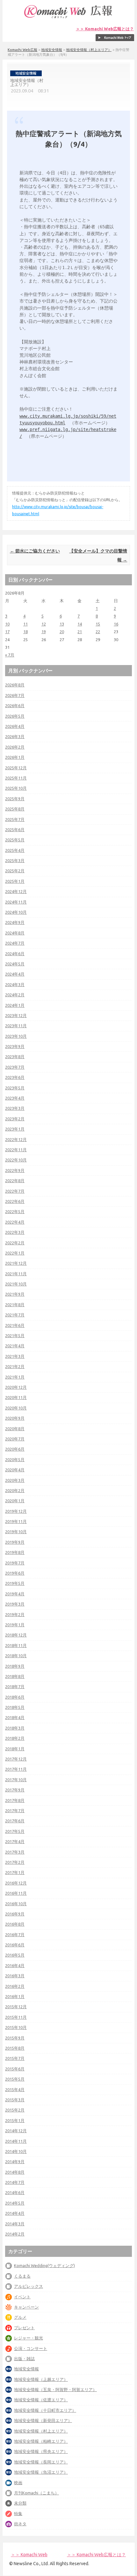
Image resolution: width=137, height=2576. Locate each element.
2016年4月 (15, 1965)
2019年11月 (16, 1521)
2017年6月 (15, 1821)
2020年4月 (15, 1470)
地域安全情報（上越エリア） (41, 2379)
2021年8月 (15, 1305)
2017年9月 (15, 1790)
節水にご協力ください (35, 551)
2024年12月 (16, 891)
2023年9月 (15, 1046)
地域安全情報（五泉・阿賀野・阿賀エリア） (55, 2389)
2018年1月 (15, 1749)
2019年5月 (15, 1583)
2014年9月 (15, 2162)
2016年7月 (15, 1935)
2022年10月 (16, 1160)
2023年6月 (15, 1077)
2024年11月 (16, 902)
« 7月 (10, 655)
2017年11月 (16, 1769)
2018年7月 (15, 1687)
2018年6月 (15, 1697)
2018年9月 (15, 1666)
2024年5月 (15, 964)
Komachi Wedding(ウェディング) (44, 2265)
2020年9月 (15, 1418)
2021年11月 (16, 1274)
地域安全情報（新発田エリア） (43, 2420)
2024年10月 (16, 912)
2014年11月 (16, 2141)
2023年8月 (15, 1057)
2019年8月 (15, 1552)
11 (25, 624)
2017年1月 (15, 1872)
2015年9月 (15, 2038)
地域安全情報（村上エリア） (89, 50)
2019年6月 (15, 1573)
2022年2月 (15, 1243)
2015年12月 (16, 2007)
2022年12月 (16, 1139)
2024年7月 (15, 943)
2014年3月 (15, 2224)
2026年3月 (15, 736)
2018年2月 (15, 1738)
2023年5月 (15, 1088)
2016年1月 (15, 1996)
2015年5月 (15, 2079)
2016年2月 (15, 1986)
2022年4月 (15, 1222)
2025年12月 (16, 768)
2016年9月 (15, 1914)
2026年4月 (15, 726)
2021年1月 (15, 1377)
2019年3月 (15, 1604)
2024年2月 (15, 995)
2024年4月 (15, 974)
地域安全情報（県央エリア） (41, 2451)
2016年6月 (15, 1945)
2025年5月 (15, 840)
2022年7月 (15, 1191)
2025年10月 (16, 788)
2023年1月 (15, 1129)
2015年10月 (16, 2027)
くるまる (22, 2276)
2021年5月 (15, 1336)
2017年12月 (16, 1759)
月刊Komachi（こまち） (36, 2493)
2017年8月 (15, 1800)
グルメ (20, 2317)
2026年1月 (15, 757)
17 (7, 632)
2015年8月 (15, 2048)
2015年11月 (16, 2017)
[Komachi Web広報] (68, 18)
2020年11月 (16, 1397)
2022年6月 (15, 1201)
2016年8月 (15, 1924)
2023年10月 (16, 1036)
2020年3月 (15, 1480)
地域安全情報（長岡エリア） (41, 2462)
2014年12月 (16, 2131)
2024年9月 (15, 922)
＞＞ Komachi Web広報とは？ (105, 29)
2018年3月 (15, 1728)
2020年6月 (15, 1449)
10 (7, 624)
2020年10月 (16, 1408)
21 (80, 632)
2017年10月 (16, 1780)
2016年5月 (15, 1955)
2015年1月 (15, 2120)
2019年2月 (15, 1614)
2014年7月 (15, 2182)
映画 (18, 2483)
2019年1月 (15, 1625)
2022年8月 (15, 1181)
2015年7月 (15, 2058)
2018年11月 (16, 1645)
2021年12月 (16, 1263)
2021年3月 (15, 1356)
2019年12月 (16, 1511)
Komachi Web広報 (22, 50)
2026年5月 (15, 716)
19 (44, 632)
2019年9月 (15, 1542)
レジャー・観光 (29, 2338)
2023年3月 (15, 1108)
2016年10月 (16, 1904)
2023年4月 (15, 1098)
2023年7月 (15, 1067)
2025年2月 (15, 871)
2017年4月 (15, 1841)
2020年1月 (15, 1501)
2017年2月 (15, 1862)
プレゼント (24, 2328)
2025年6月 (15, 830)
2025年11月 (16, 778)
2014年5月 (15, 2203)
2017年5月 (15, 1831)
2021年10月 (16, 1284)
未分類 (20, 2503)
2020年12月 (16, 1387)
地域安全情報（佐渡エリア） (41, 2400)
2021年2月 (15, 1366)
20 (62, 632)
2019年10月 (16, 1532)
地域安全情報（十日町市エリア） (45, 2410)
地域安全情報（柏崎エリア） (41, 2441)
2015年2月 (15, 2110)
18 (25, 632)
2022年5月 (15, 1211)
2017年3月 (15, 1852)
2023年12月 (16, 1015)
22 (98, 632)
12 (44, 624)
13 (62, 624)
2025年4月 (15, 850)
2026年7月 (15, 695)
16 (116, 624)
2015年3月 (15, 2100)
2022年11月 (16, 1150)
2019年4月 (15, 1594)
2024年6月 (15, 954)
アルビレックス (29, 2286)
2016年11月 (16, 1893)
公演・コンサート (31, 2348)
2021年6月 (15, 1325)
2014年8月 (15, 2172)
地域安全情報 (52, 50)
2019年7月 (15, 1563)
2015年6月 (15, 2069)
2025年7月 (15, 819)
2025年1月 (15, 881)
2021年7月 (15, 1315)
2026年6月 (15, 706)
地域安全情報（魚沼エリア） (41, 2472)
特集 (18, 2514)
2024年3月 (15, 984)
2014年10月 (16, 2151)
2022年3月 (15, 1232)
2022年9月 (15, 1170)
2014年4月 (15, 2213)
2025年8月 (15, 809)
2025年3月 (15, 860)
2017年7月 (15, 1811)
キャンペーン (26, 2307)
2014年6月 (15, 2192)
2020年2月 (15, 1490)
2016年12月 (16, 1883)
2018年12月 (16, 1635)
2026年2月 (15, 747)
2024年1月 (15, 1005)
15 (98, 624)
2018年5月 (15, 1707)
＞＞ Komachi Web (29, 2555)
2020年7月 (15, 1439)
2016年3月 (15, 1976)
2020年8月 (15, 1429)
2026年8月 (15, 685)
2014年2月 (15, 2234)
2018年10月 (16, 1656)
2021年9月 (15, 1294)
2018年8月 (15, 1676)
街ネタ (20, 2524)
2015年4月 (15, 2089)
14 (80, 624)
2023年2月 (15, 1119)
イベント (22, 2297)
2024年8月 (15, 933)
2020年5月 (15, 1460)
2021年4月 (15, 1346)
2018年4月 (15, 1717)
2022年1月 (15, 1253)
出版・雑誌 (24, 2359)
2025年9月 (15, 799)
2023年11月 (16, 1026)
